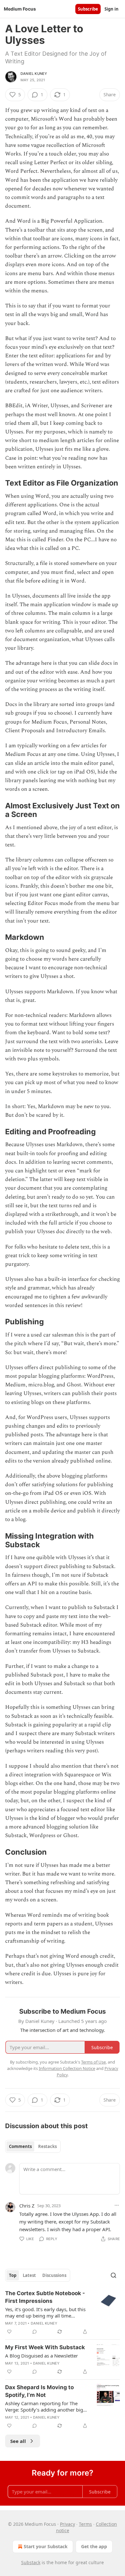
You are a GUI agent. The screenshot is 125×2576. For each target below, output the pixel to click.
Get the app (94, 2546)
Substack (31, 2562)
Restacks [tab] (47, 2146)
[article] (63, 2312)
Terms (85, 2524)
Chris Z (27, 2206)
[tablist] (33, 2146)
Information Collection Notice (67, 2068)
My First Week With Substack (45, 2347)
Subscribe (88, 9)
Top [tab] (13, 2275)
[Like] (9, 2332)
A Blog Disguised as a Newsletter (42, 2356)
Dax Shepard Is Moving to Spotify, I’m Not (39, 2391)
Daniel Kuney (34, 74)
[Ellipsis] (117, 2205)
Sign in (112, 9)
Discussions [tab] (54, 2275)
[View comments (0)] (35, 2332)
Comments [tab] (20, 2146)
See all (18, 2441)
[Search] (113, 2275)
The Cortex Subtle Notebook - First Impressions (45, 2297)
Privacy (67, 2524)
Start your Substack (46, 2546)
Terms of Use (93, 2062)
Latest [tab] (29, 2275)
